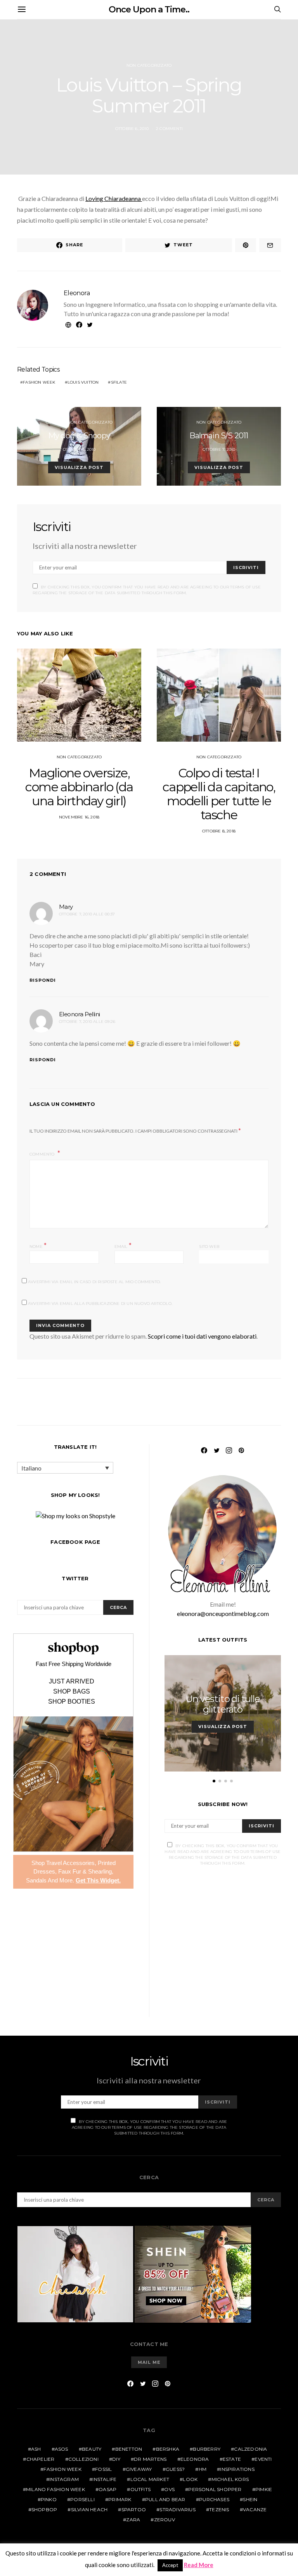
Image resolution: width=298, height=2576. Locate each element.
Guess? (175, 2469)
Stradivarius (177, 2509)
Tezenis (219, 2509)
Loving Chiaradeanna (114, 198)
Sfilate (119, 382)
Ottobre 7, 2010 (219, 449)
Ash (36, 2449)
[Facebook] (204, 1450)
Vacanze (255, 2509)
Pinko (49, 2499)
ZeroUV (165, 2520)
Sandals (36, 1880)
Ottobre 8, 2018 (219, 831)
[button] (214, 1781)
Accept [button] (170, 2565)
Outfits (54, 422)
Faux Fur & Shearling (85, 1871)
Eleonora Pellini (79, 1014)
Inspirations (237, 2469)
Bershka (168, 2449)
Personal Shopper (215, 2489)
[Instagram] (229, 1450)
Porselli (82, 2499)
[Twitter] (217, 1450)
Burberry (207, 2449)
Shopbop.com (73, 1648)
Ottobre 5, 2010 (79, 449)
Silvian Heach (89, 2509)
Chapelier (41, 2459)
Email (123, 1246)
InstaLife (104, 2479)
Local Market (150, 2479)
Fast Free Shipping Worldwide (74, 1664)
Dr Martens (150, 2459)
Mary (66, 907)
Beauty (92, 2449)
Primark (120, 2499)
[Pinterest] (241, 1450)
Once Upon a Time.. (149, 10)
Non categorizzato (149, 65)
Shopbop (44, 2509)
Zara (133, 2520)
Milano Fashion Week (55, 2489)
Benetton (129, 2449)
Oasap (107, 2489)
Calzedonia (250, 2449)
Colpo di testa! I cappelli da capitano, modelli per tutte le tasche (219, 794)
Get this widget (98, 1880)
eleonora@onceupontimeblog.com (223, 1613)
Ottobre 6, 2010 (132, 129)
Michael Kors (230, 2479)
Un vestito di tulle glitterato (223, 1704)
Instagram (64, 2479)
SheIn (250, 2499)
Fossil (103, 2469)
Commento (43, 1154)
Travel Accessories (70, 1863)
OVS (169, 2489)
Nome (38, 1246)
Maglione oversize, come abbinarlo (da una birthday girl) (79, 787)
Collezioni (83, 2459)
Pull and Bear (165, 2499)
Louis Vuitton (83, 382)
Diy (116, 2459)
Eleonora (77, 293)
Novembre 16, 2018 (79, 817)
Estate (232, 2459)
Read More (199, 2565)
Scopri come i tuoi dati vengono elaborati (202, 1336)
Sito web (209, 1246)
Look (190, 2479)
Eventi (263, 2459)
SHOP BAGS (72, 1692)
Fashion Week (39, 382)
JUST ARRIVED (72, 1682)
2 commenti (169, 129)
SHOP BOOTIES (72, 1702)
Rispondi (43, 980)
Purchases (214, 2499)
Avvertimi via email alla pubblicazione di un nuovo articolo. (100, 1304)
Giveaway (139, 2469)
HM (203, 2469)
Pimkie (264, 2489)
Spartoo (134, 2509)
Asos (62, 2449)
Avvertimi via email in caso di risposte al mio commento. (94, 1282)
